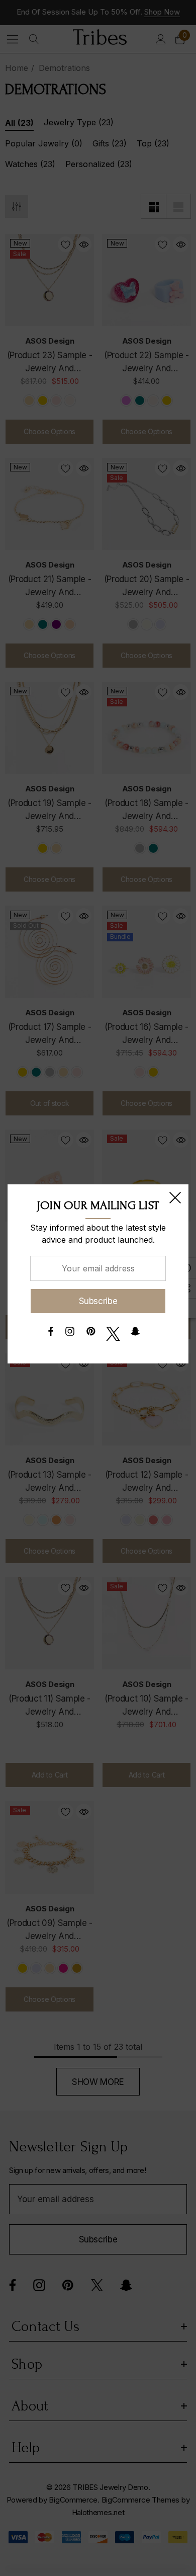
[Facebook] (50, 1334)
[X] (113, 1334)
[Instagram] (70, 1334)
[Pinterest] (91, 1334)
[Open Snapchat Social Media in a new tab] (135, 1334)
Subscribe (98, 1301)
